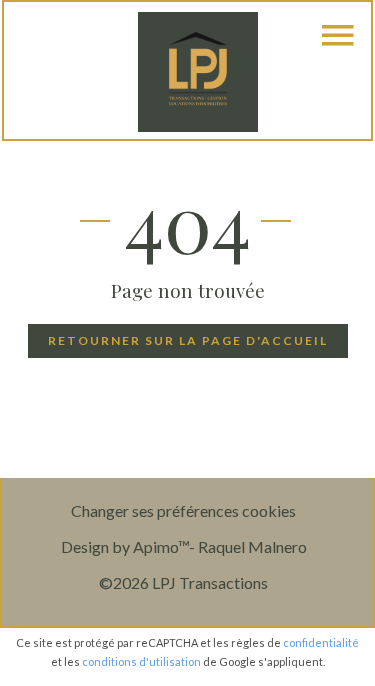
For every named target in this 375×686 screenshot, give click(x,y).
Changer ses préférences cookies (183, 510)
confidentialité (321, 642)
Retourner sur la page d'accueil (188, 340)
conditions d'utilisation (141, 661)
